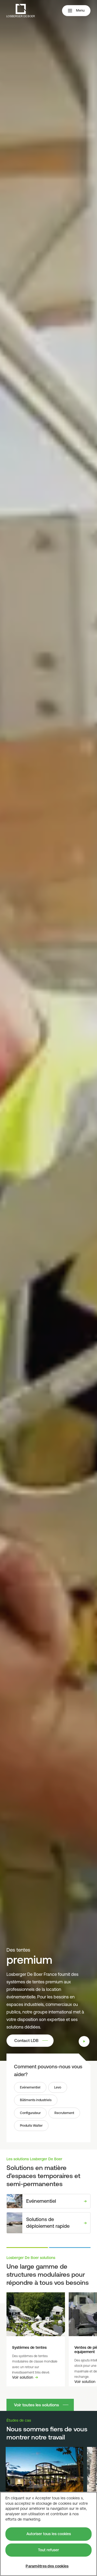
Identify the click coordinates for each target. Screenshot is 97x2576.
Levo (58, 2087)
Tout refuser (48, 2550)
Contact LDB (26, 2040)
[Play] (84, 2041)
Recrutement (64, 2113)
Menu (80, 10)
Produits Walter (31, 2126)
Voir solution (23, 2377)
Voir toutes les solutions (37, 2405)
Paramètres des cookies (47, 2566)
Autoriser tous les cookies (49, 2534)
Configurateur (30, 2113)
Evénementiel (30, 2087)
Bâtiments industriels (36, 2100)
